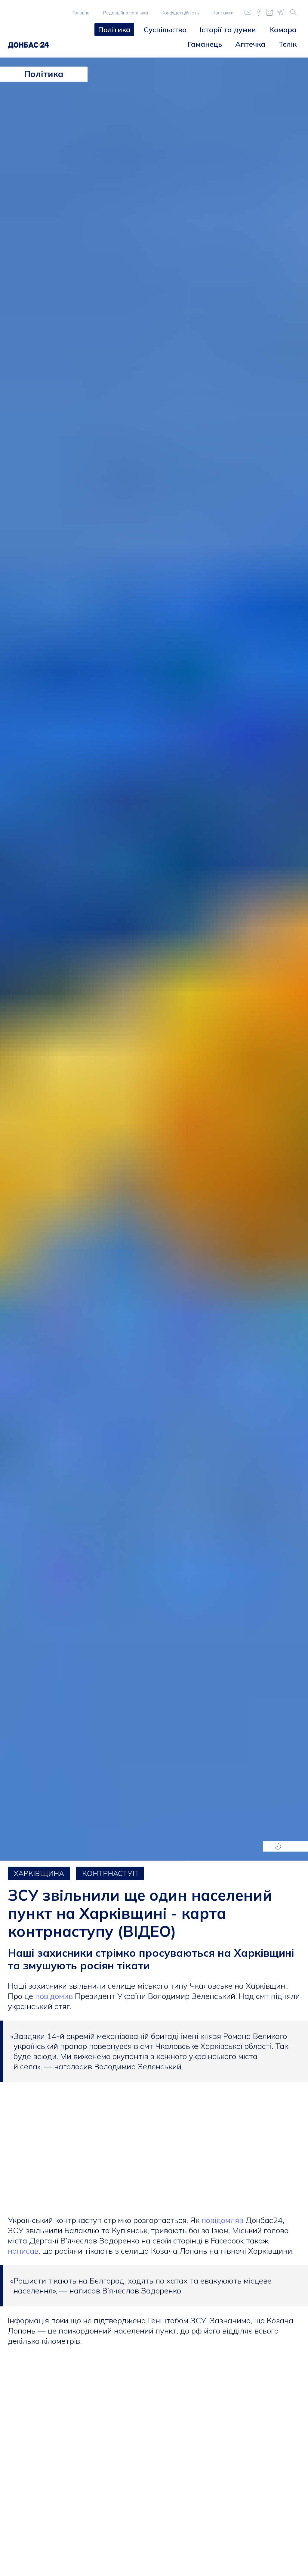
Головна (81, 13)
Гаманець (205, 44)
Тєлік (288, 44)
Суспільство (165, 30)
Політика (114, 30)
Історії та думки (228, 30)
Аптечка (250, 44)
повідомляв (223, 2220)
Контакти (223, 13)
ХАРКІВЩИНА (39, 1873)
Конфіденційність (180, 13)
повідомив (55, 1996)
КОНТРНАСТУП (110, 1873)
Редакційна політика (125, 13)
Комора (283, 30)
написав (23, 2251)
